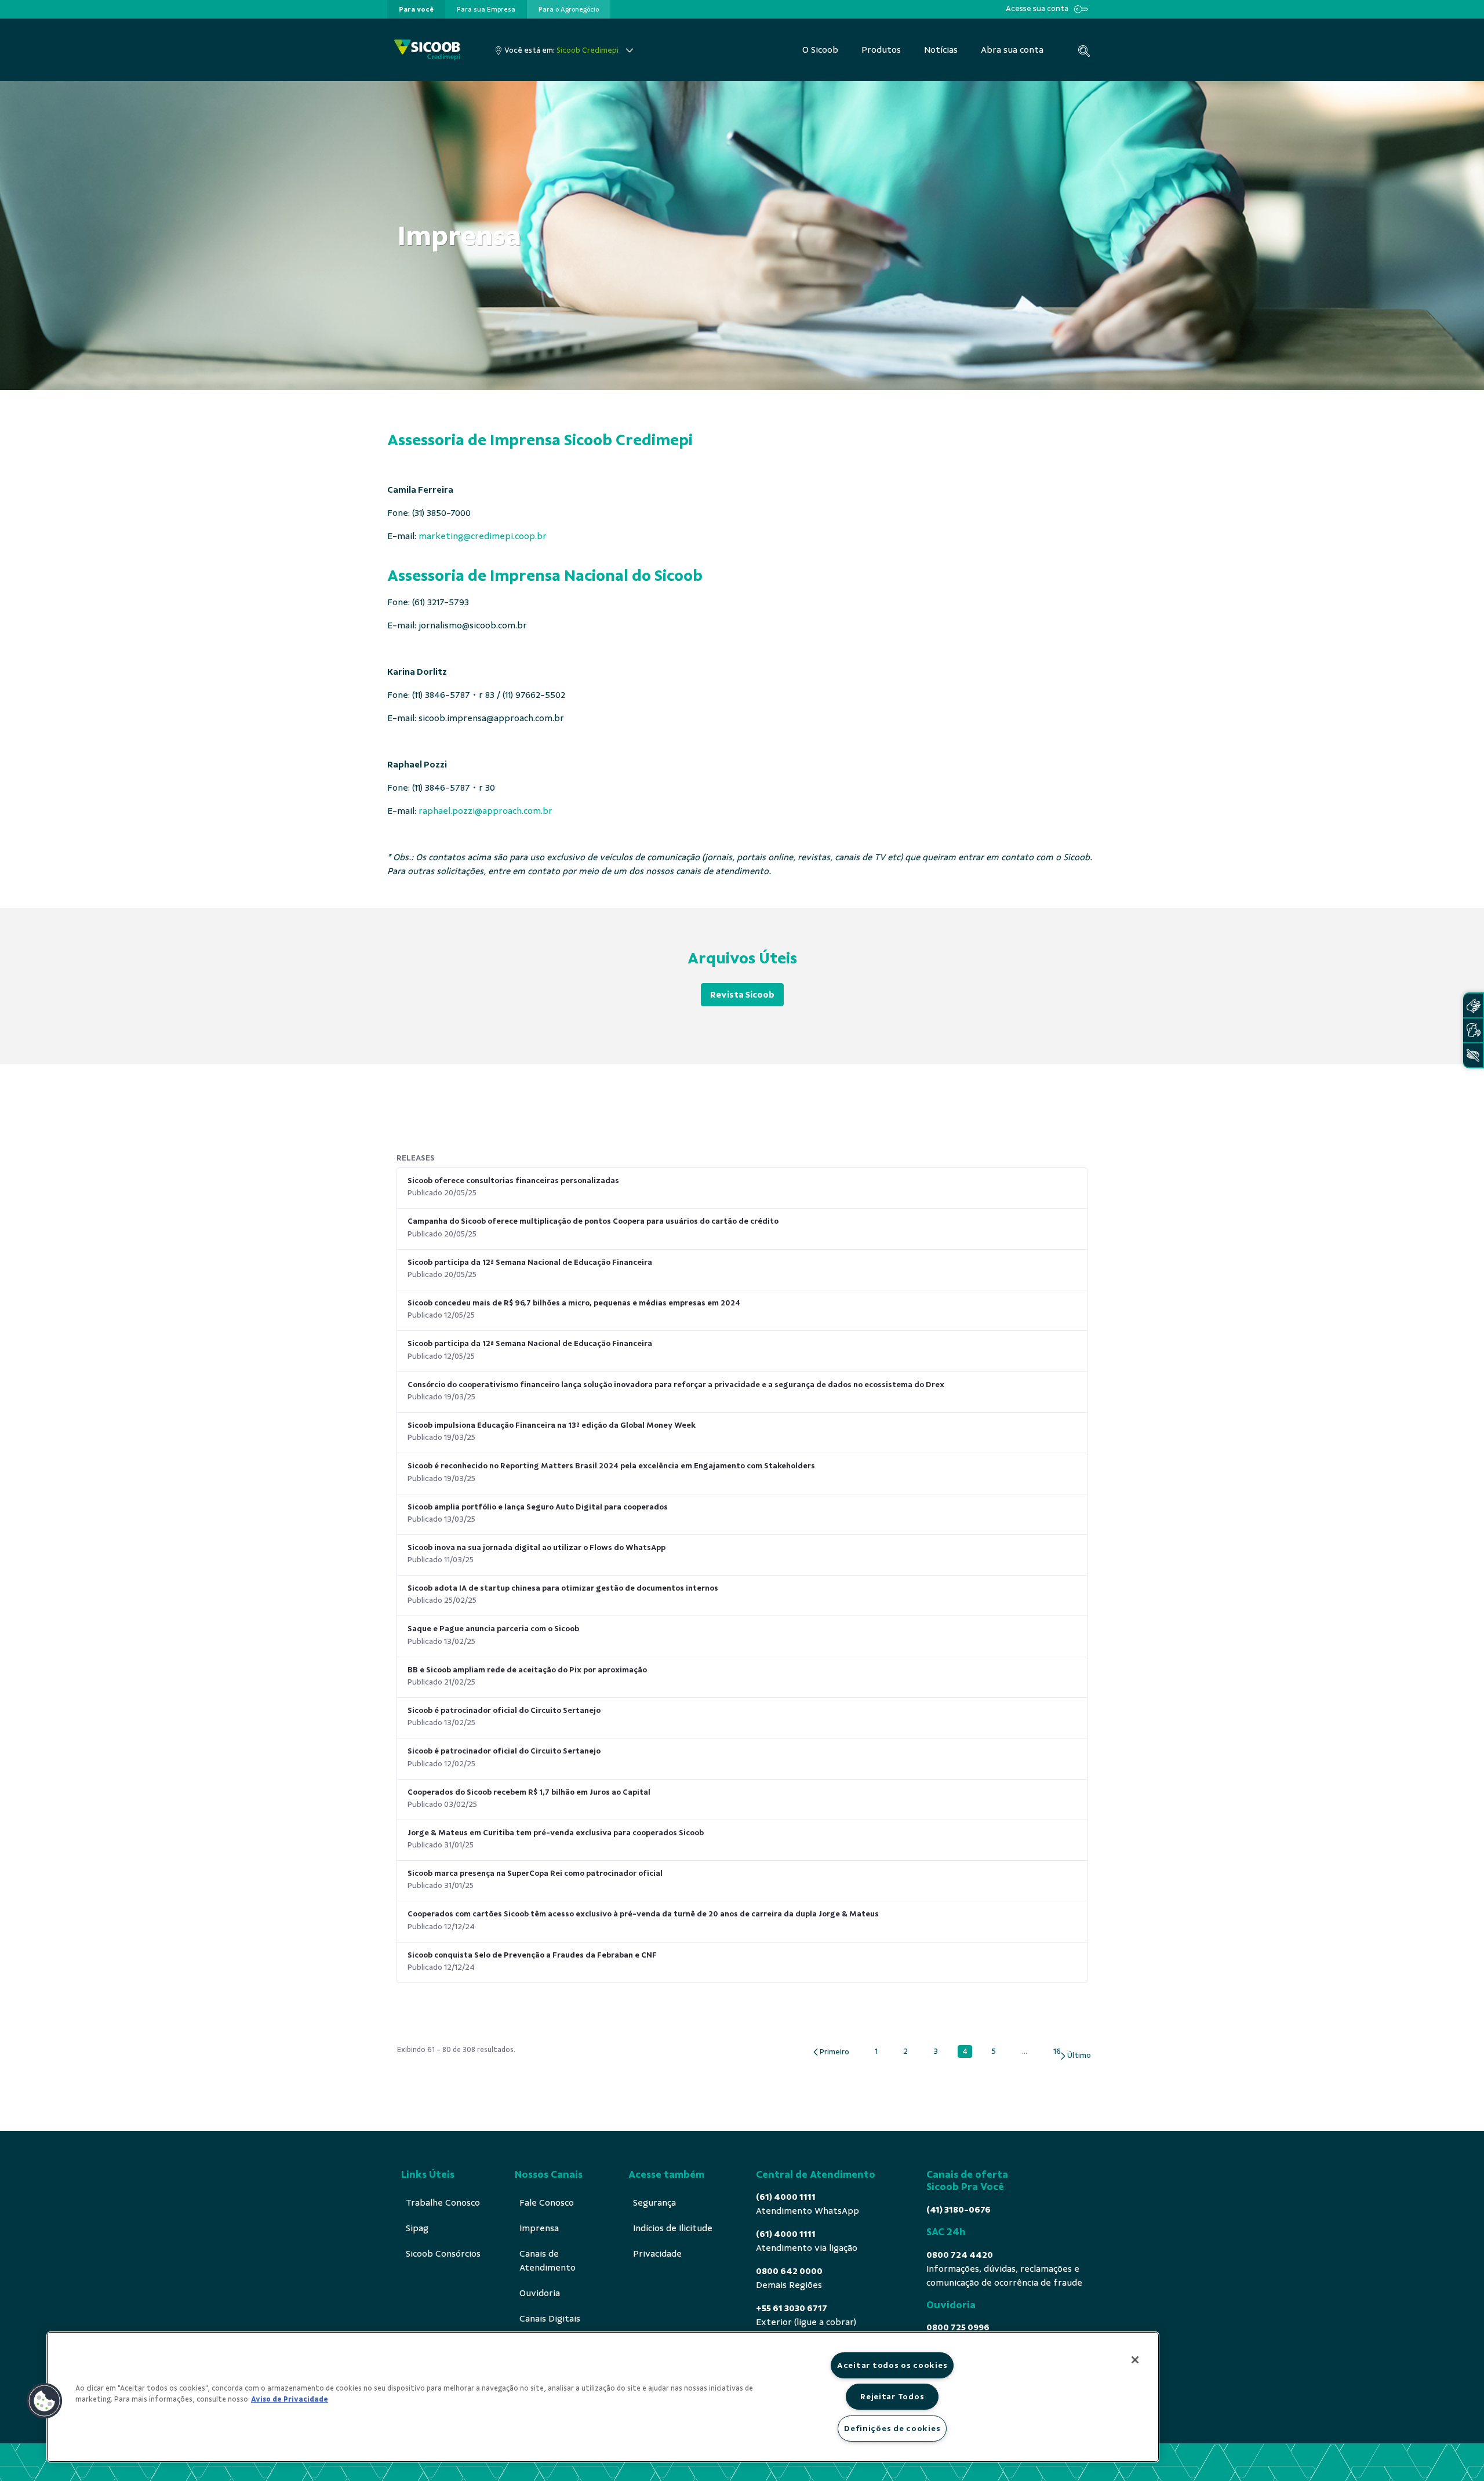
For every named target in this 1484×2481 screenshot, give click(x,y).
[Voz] (1473, 1030)
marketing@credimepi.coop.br (483, 536)
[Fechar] (1135, 2360)
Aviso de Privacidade (290, 2399)
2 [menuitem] (908, 2051)
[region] (603, 2397)
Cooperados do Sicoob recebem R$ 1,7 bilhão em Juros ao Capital (529, 1792)
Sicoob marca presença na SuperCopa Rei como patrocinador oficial (535, 1873)
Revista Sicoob (742, 995)
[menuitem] (416, 9)
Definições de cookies (892, 2428)
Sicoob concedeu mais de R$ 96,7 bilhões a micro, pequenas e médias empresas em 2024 (574, 1303)
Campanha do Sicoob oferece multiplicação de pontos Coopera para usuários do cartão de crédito (593, 1221)
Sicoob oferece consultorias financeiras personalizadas (513, 1181)
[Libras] (1473, 1005)
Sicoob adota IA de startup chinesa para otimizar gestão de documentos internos (563, 1588)
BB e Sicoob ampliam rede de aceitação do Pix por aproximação (527, 1670)
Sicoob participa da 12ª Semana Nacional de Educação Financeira (530, 1262)
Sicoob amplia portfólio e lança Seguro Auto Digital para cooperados (538, 1507)
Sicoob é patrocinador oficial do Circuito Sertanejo (504, 1710)
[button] (45, 2401)
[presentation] (416, 9)
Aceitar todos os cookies (892, 2365)
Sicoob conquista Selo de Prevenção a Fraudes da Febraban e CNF (532, 1955)
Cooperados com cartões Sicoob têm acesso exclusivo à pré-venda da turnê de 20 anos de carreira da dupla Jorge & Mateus (643, 1914)
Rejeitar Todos (892, 2396)
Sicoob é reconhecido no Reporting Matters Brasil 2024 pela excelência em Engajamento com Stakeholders (611, 1466)
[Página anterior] (830, 2052)
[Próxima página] (1075, 2056)
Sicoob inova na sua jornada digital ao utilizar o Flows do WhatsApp (537, 1547)
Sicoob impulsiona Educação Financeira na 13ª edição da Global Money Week (552, 1425)
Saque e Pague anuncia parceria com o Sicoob (493, 1629)
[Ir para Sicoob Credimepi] (427, 50)
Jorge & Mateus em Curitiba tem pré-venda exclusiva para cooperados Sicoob (556, 1833)
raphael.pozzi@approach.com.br (485, 811)
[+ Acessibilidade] (1473, 1055)
